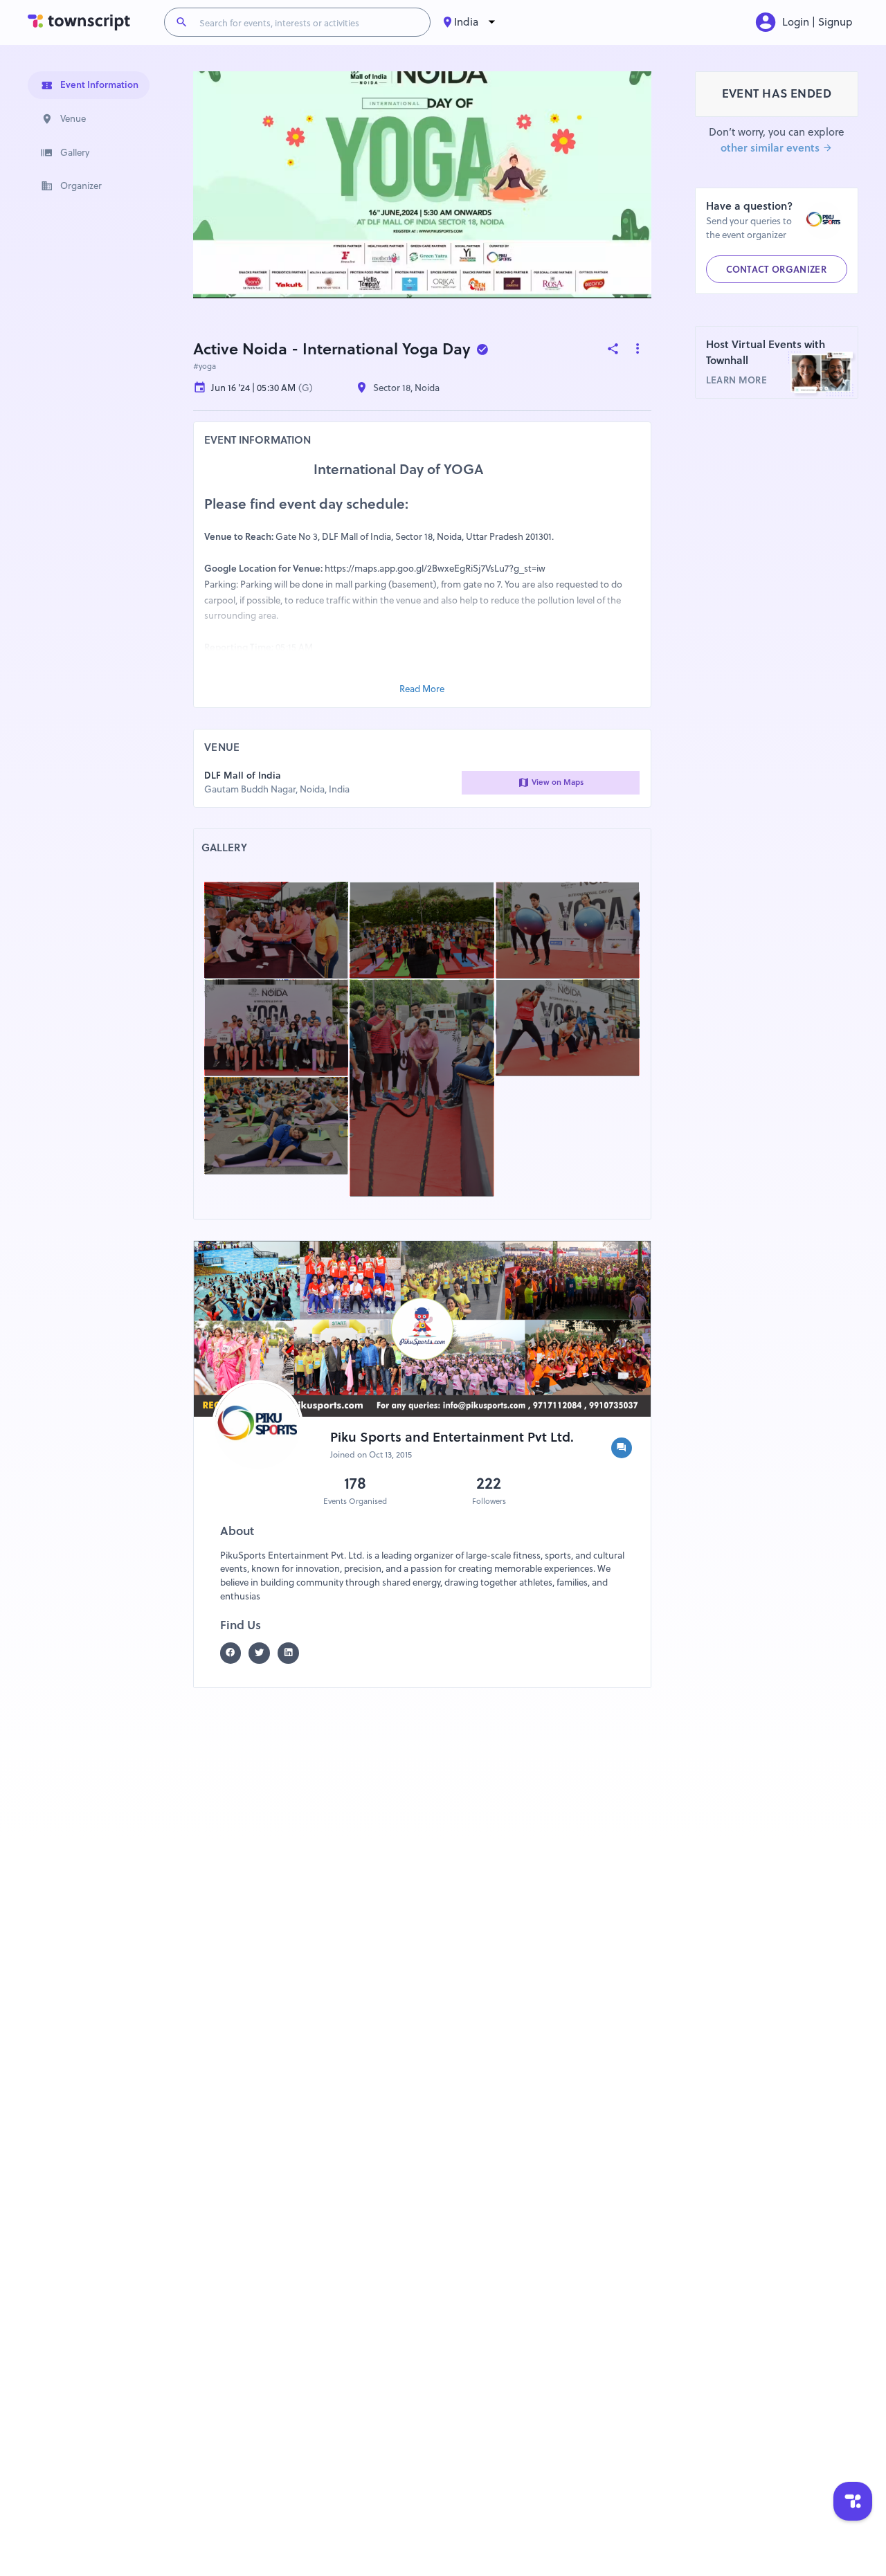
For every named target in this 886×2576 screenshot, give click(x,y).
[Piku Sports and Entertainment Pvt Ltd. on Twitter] (263, 1653)
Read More (422, 689)
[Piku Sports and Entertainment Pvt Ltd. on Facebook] (235, 1653)
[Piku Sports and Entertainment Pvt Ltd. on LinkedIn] (292, 1653)
